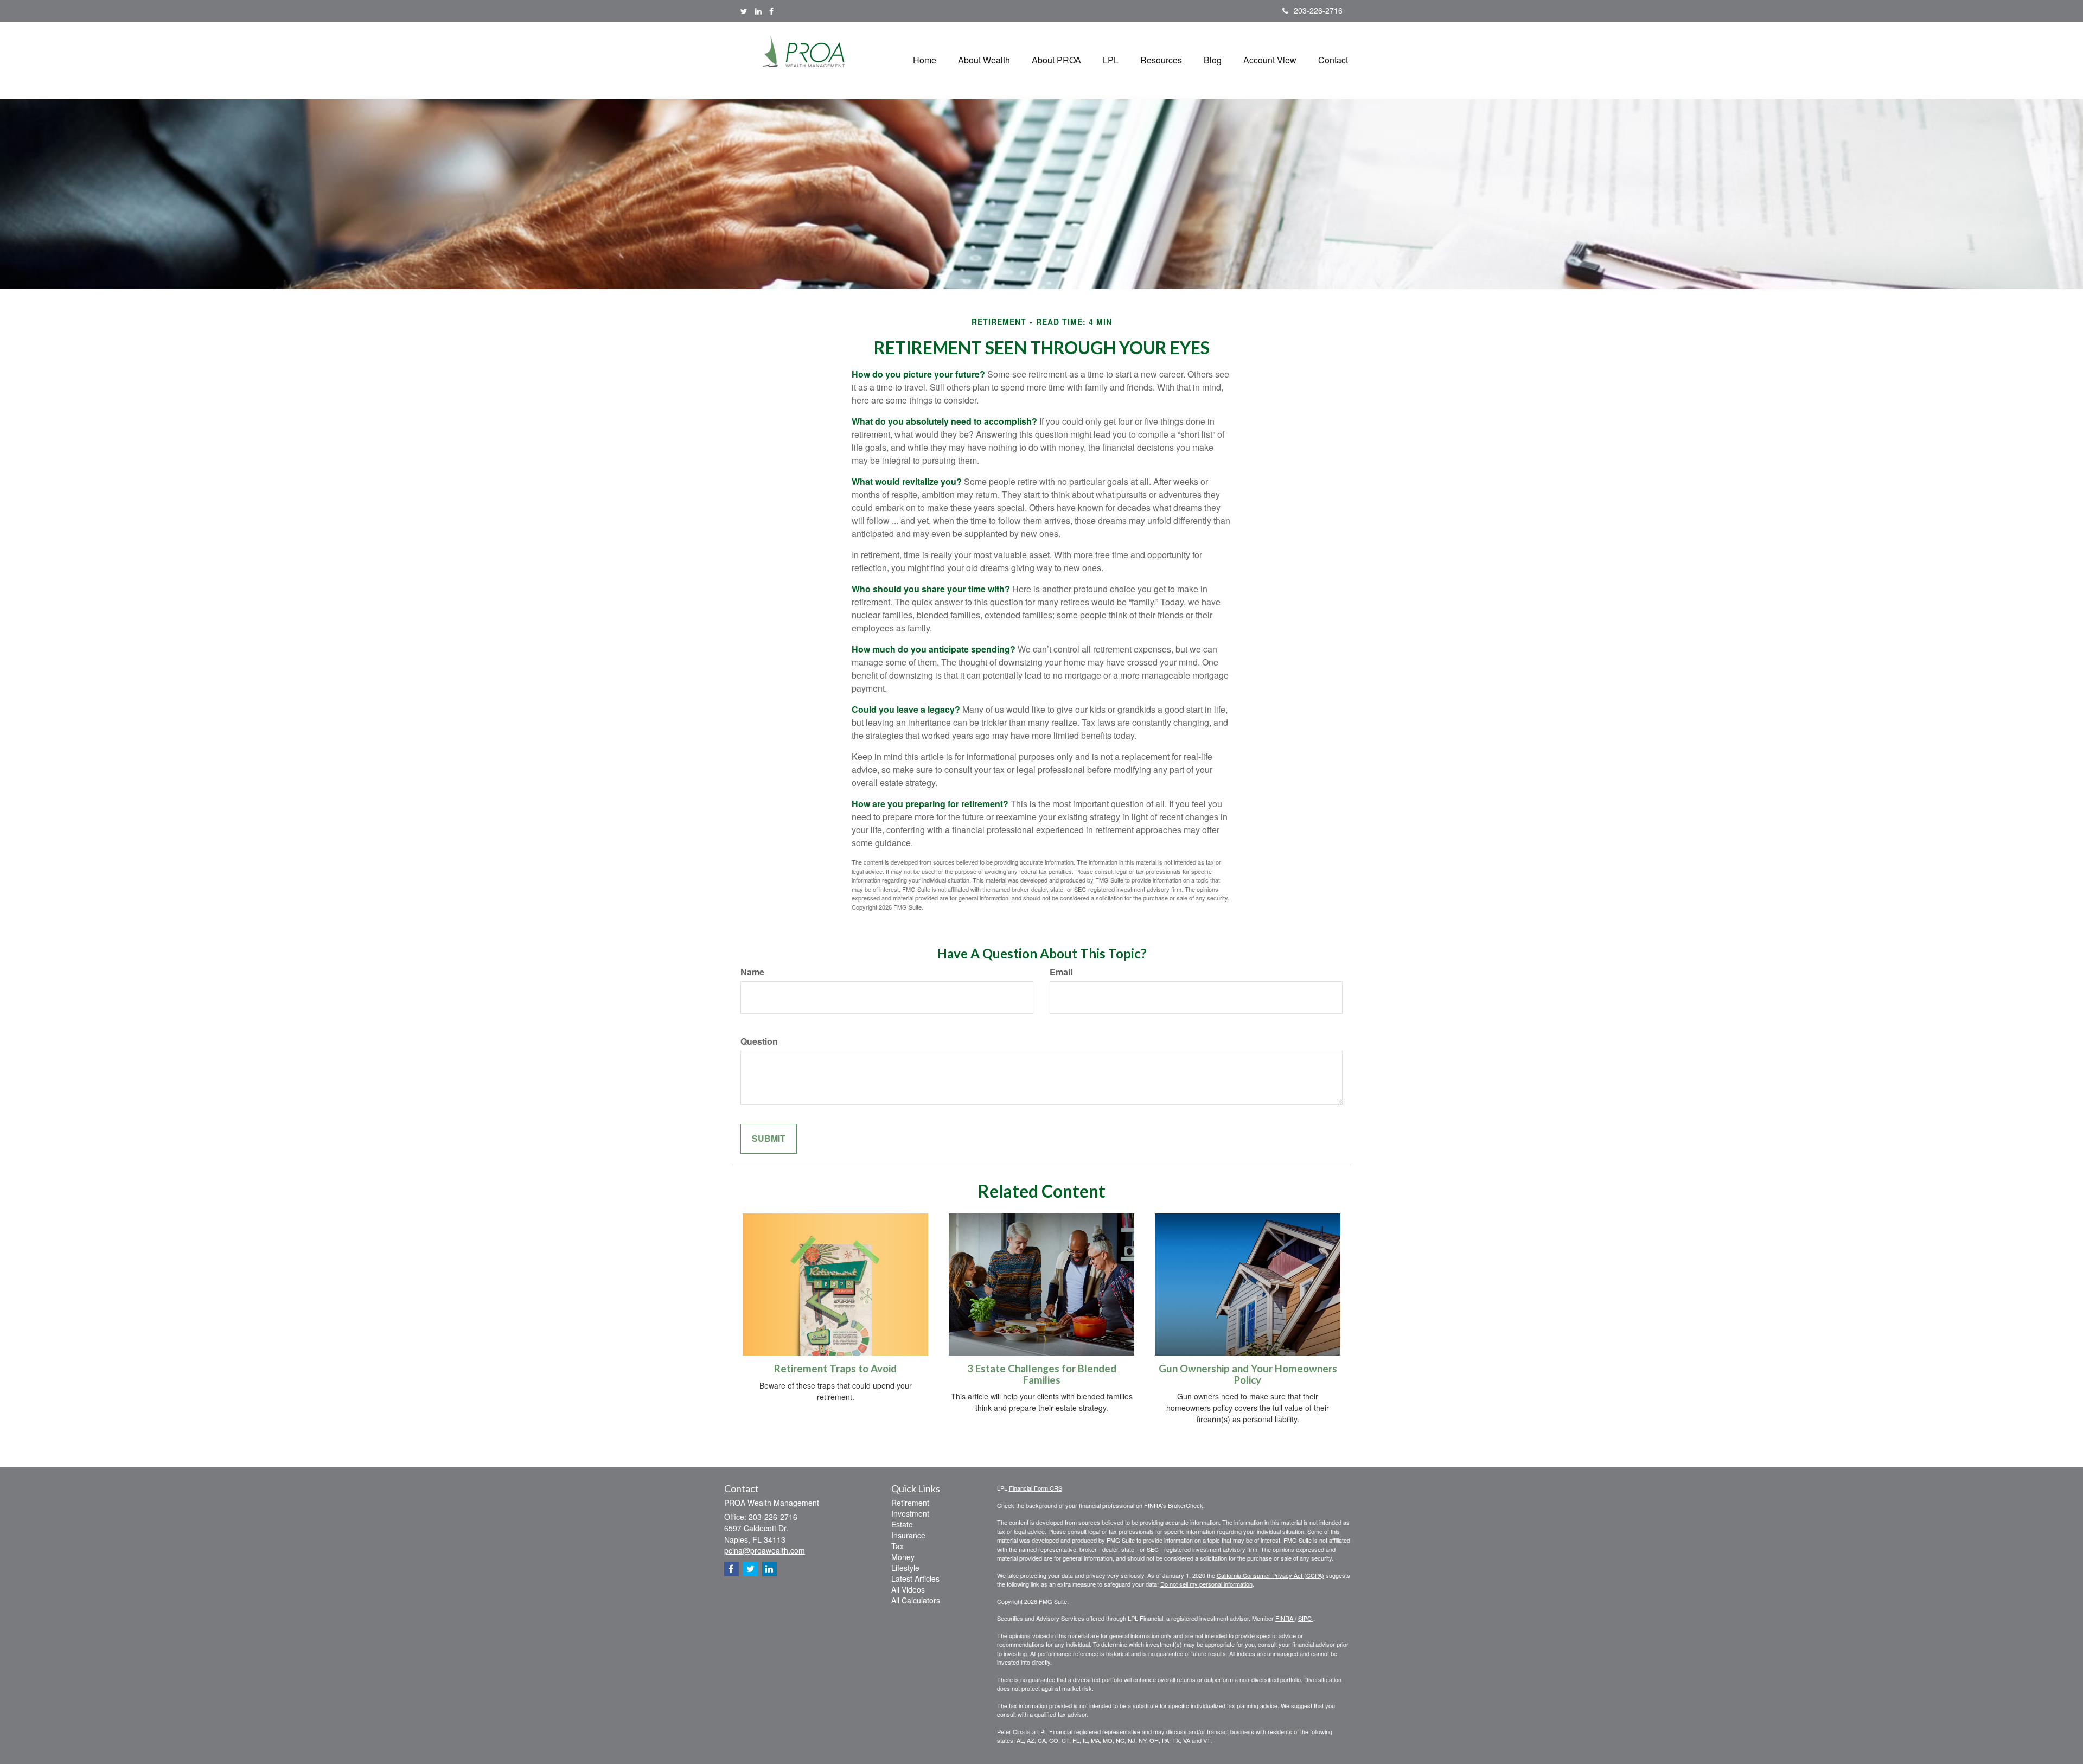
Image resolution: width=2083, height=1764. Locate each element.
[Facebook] (771, 11)
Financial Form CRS (1036, 1488)
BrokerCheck (1186, 1505)
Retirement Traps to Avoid (835, 1369)
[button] (984, 60)
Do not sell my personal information (1206, 1584)
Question (759, 1041)
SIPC (1306, 1618)
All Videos (908, 1589)
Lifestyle (905, 1568)
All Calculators (916, 1600)
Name (752, 972)
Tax (897, 1546)
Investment (910, 1513)
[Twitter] (744, 11)
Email (1061, 972)
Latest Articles (915, 1578)
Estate (902, 1524)
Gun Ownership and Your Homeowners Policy (1248, 1374)
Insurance (908, 1535)
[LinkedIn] (758, 11)
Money (903, 1557)
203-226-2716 (1318, 10)
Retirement (910, 1503)
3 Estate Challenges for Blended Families (1042, 1374)
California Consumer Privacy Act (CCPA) (1270, 1575)
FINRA (1285, 1618)
